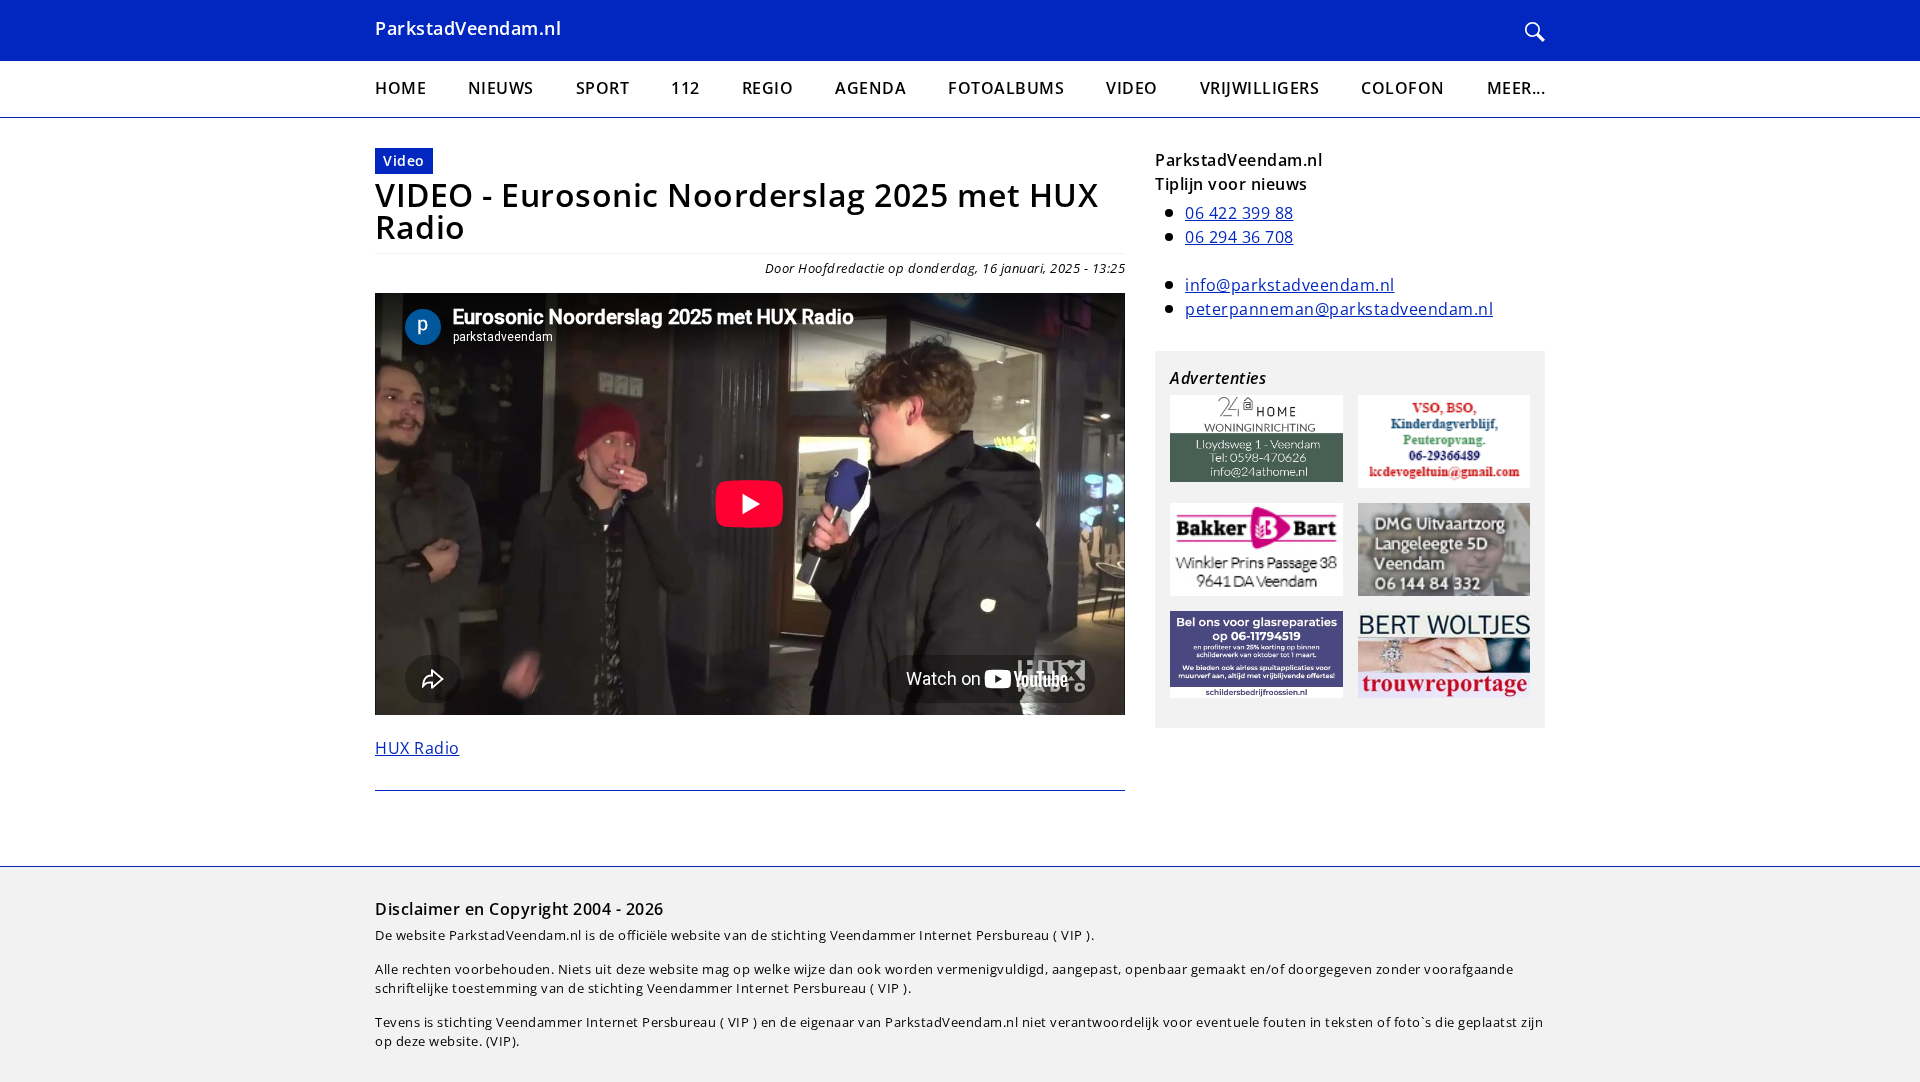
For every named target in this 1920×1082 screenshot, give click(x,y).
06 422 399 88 (1239, 213)
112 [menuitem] (685, 88)
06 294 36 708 (1239, 237)
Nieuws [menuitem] (501, 88)
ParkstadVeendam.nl (468, 28)
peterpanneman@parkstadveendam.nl (1339, 309)
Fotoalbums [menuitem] (1006, 88)
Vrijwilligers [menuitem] (1260, 88)
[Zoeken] (1535, 32)
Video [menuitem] (1132, 88)
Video (404, 160)
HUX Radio (417, 748)
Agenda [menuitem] (870, 88)
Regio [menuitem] (768, 88)
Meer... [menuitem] (1516, 88)
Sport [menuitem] (603, 88)
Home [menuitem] (400, 88)
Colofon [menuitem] (1403, 88)
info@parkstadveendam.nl (1290, 285)
